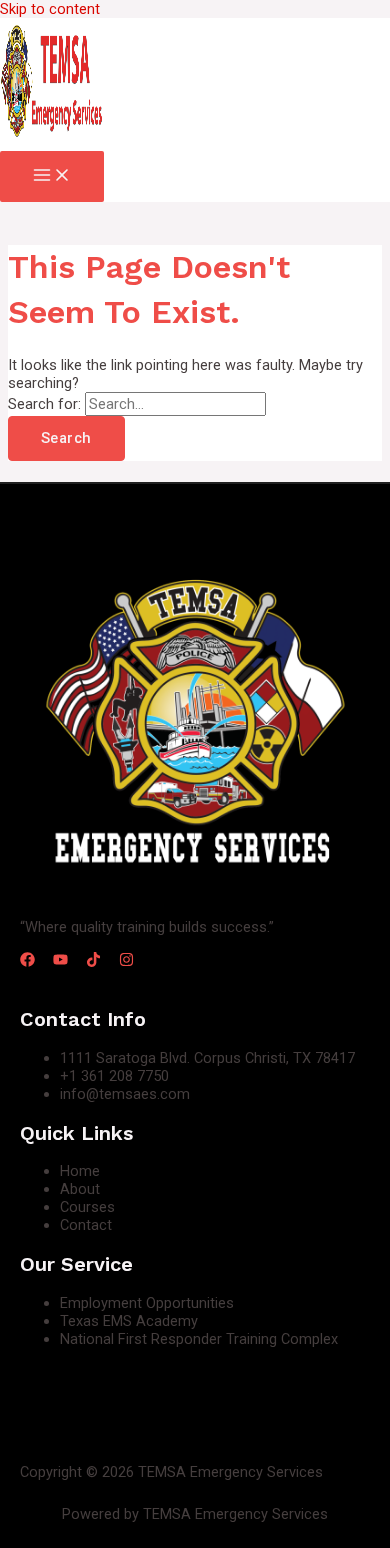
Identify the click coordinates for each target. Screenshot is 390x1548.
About (80, 1189)
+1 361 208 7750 (114, 1076)
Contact (86, 1225)
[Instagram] (126, 962)
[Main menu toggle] (52, 176)
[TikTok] (93, 962)
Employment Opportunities (147, 1303)
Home (80, 1171)
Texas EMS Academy (129, 1321)
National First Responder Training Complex (199, 1339)
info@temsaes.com (125, 1094)
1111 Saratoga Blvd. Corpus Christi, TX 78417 (207, 1058)
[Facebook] (27, 962)
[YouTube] (60, 962)
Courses (87, 1207)
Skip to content (50, 9)
